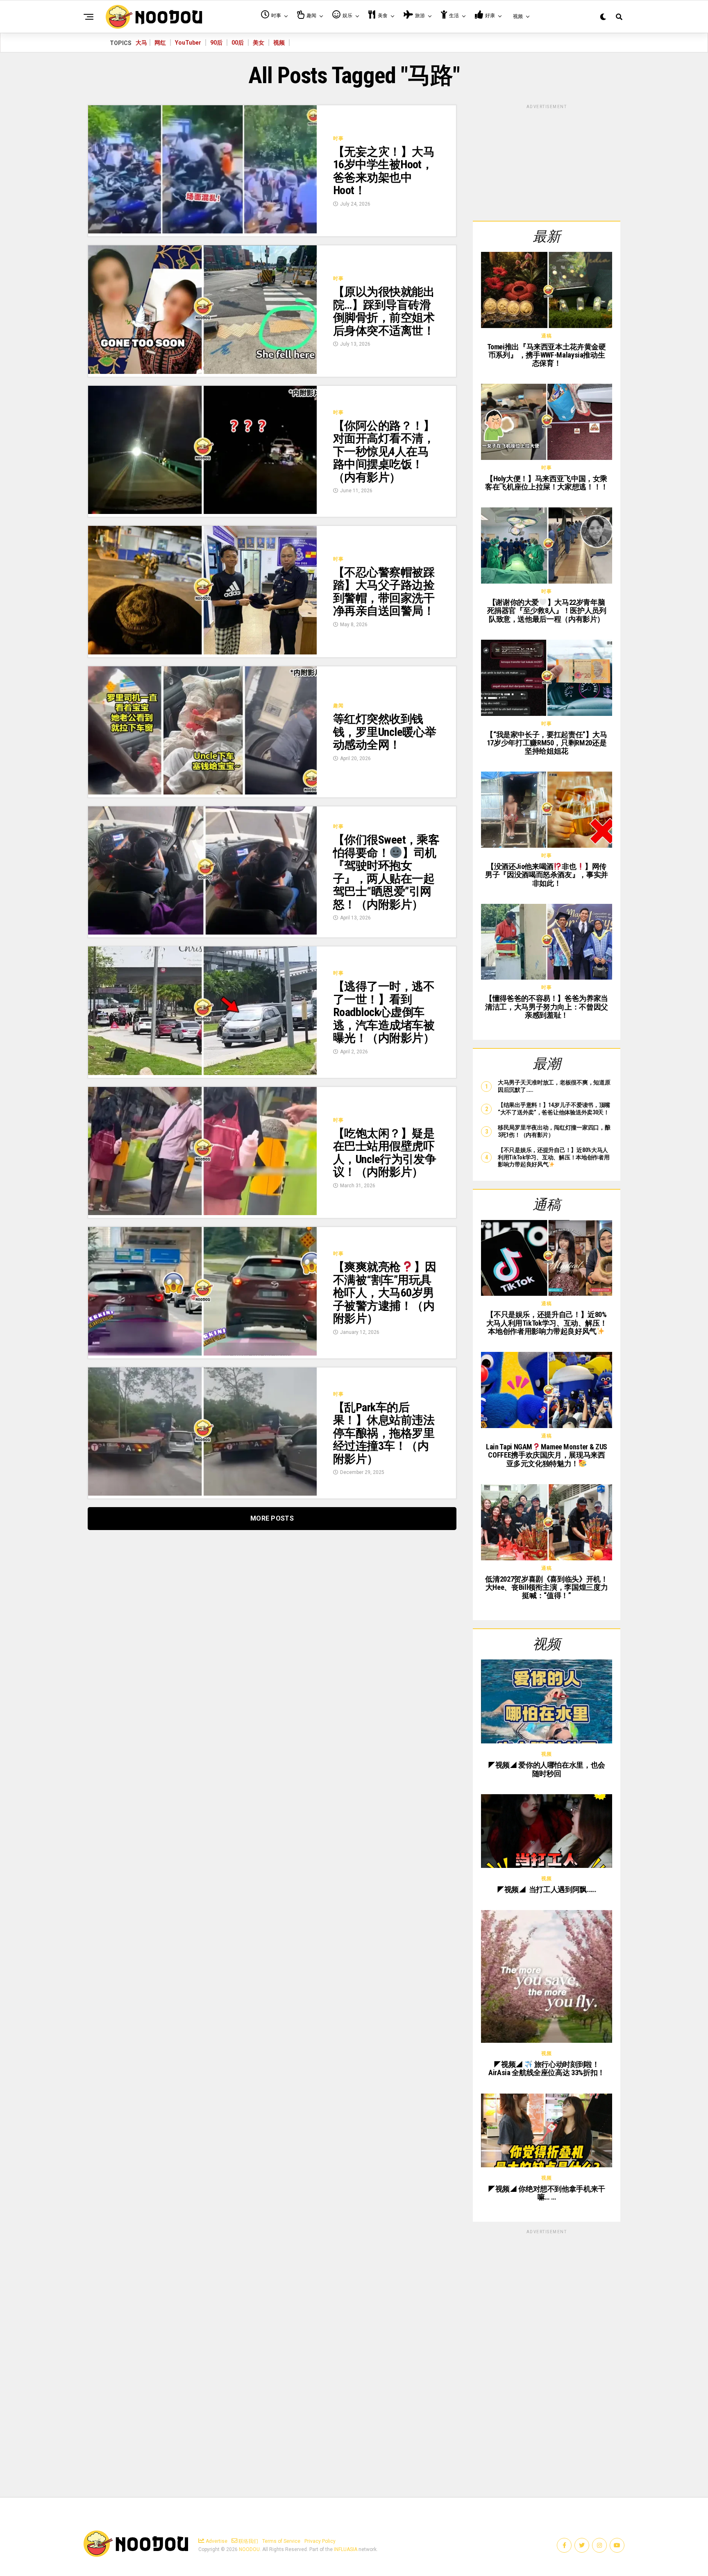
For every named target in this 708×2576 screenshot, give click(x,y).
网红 (160, 43)
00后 (238, 43)
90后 (216, 43)
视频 (279, 43)
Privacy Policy (320, 2541)
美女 (259, 43)
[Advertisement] (547, 161)
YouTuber (188, 43)
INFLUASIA (346, 2549)
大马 (141, 43)
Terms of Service (281, 2541)
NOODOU (249, 2549)
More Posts (272, 1518)
